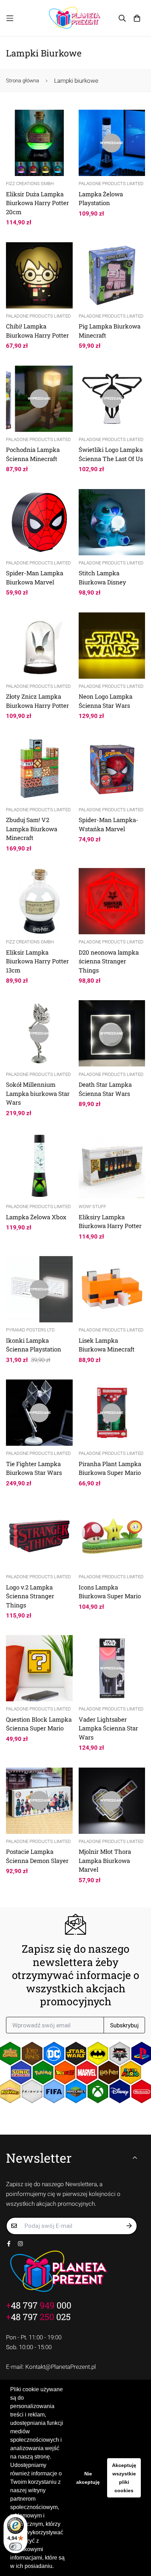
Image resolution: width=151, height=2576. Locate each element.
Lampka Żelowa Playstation (101, 199)
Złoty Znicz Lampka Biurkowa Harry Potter (37, 701)
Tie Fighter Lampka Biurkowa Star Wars (34, 1468)
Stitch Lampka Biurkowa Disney (102, 578)
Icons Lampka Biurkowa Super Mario (110, 1592)
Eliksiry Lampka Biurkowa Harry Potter (110, 1222)
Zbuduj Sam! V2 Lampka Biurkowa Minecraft (32, 829)
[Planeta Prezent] (75, 18)
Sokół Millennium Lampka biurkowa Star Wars (38, 1093)
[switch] (15, 2547)
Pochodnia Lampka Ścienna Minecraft (33, 454)
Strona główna (22, 81)
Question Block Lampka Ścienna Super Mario (39, 1724)
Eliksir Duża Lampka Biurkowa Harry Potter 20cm (37, 203)
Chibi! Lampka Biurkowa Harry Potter (37, 331)
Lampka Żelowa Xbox (36, 1217)
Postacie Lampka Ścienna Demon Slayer (37, 1856)
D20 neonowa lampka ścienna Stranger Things (109, 961)
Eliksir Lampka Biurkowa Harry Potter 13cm (37, 961)
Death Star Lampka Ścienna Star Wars (105, 1089)
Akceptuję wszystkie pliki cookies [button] (124, 2478)
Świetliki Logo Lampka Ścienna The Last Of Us (111, 454)
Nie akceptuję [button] (88, 2478)
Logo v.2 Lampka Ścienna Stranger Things (30, 1596)
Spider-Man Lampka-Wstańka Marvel (109, 824)
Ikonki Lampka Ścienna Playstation (34, 1345)
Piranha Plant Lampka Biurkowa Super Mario (110, 1468)
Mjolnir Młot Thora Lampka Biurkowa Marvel (105, 1860)
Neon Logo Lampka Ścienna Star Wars (106, 701)
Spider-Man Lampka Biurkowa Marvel (35, 578)
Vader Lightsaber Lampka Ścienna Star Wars (108, 1728)
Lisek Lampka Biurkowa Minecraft (107, 1345)
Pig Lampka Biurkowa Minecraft (110, 331)
